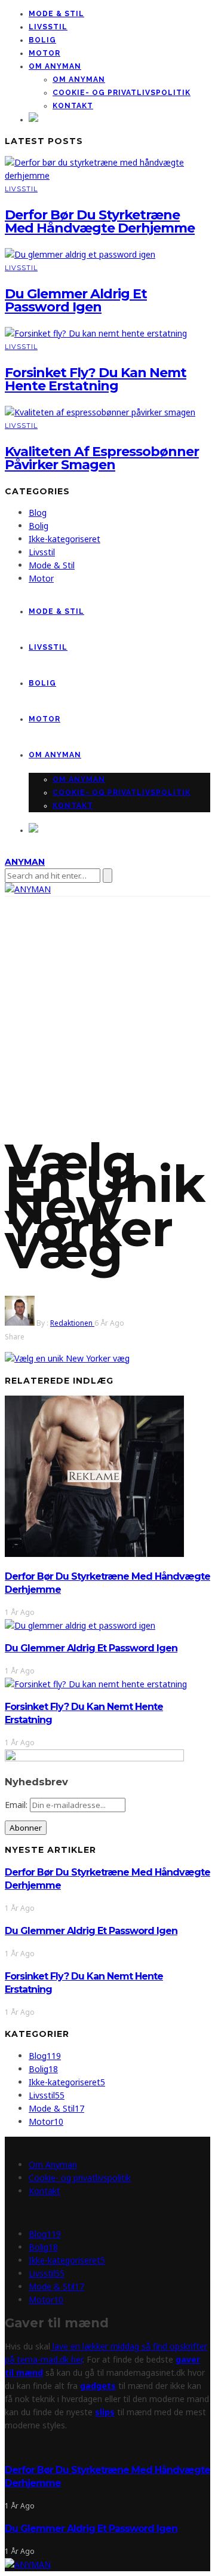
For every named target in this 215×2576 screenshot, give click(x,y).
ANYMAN (25, 862)
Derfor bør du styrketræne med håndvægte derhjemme (100, 221)
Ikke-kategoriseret (64, 539)
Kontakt (73, 106)
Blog (38, 513)
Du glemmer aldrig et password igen (76, 300)
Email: (17, 1805)
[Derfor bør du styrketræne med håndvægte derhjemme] (107, 175)
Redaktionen (72, 1323)
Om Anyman (55, 66)
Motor (44, 53)
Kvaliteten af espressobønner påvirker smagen (102, 458)
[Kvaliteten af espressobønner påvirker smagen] (100, 412)
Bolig (42, 40)
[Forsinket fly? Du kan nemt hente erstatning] (96, 333)
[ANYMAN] (28, 2564)
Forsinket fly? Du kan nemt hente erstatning (96, 379)
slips (105, 2412)
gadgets (98, 2386)
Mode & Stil (56, 14)
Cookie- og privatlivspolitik (122, 93)
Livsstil (48, 27)
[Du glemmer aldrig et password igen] (80, 254)
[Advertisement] (107, 1010)
